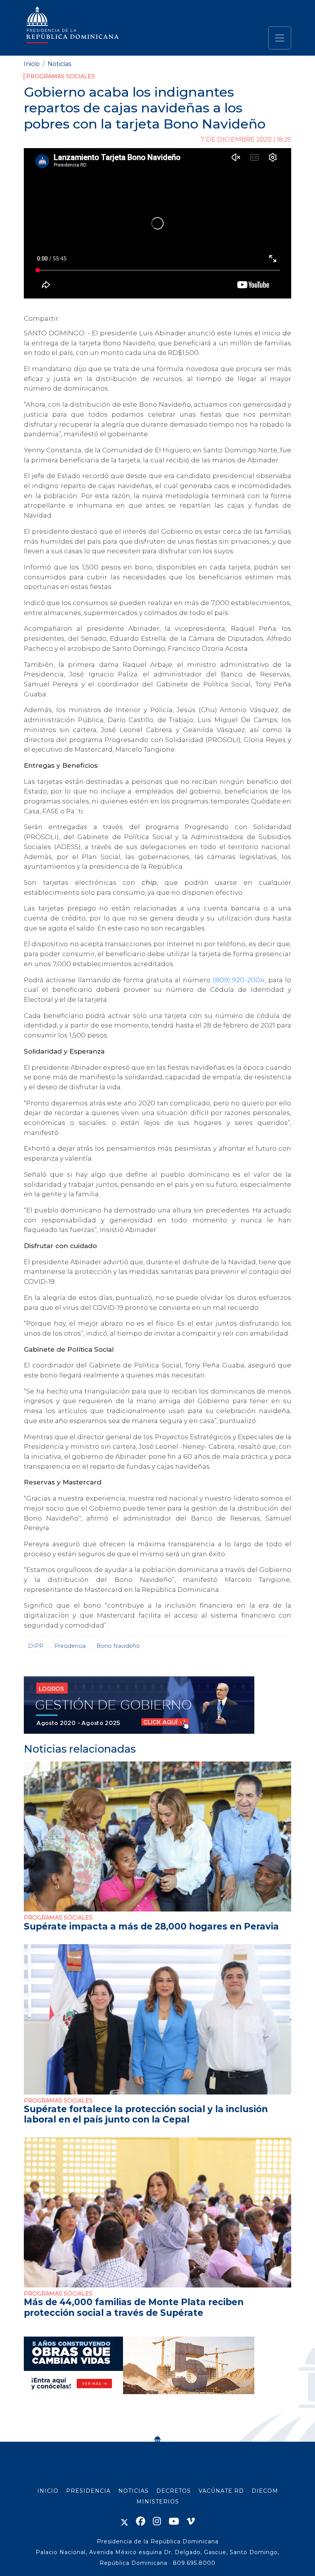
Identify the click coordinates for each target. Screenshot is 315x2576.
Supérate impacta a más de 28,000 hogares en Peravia (151, 1926)
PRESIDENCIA (88, 2491)
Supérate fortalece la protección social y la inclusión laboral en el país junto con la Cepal (146, 2114)
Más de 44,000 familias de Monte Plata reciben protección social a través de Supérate (134, 2307)
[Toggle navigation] (280, 38)
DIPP (36, 1646)
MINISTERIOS (158, 2502)
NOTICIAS (133, 2491)
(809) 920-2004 (239, 980)
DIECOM (265, 2491)
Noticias (59, 64)
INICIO (48, 2491)
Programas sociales (61, 76)
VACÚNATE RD (221, 2491)
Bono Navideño (118, 1646)
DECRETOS (174, 2491)
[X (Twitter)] (124, 2521)
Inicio (32, 64)
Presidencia (70, 1646)
